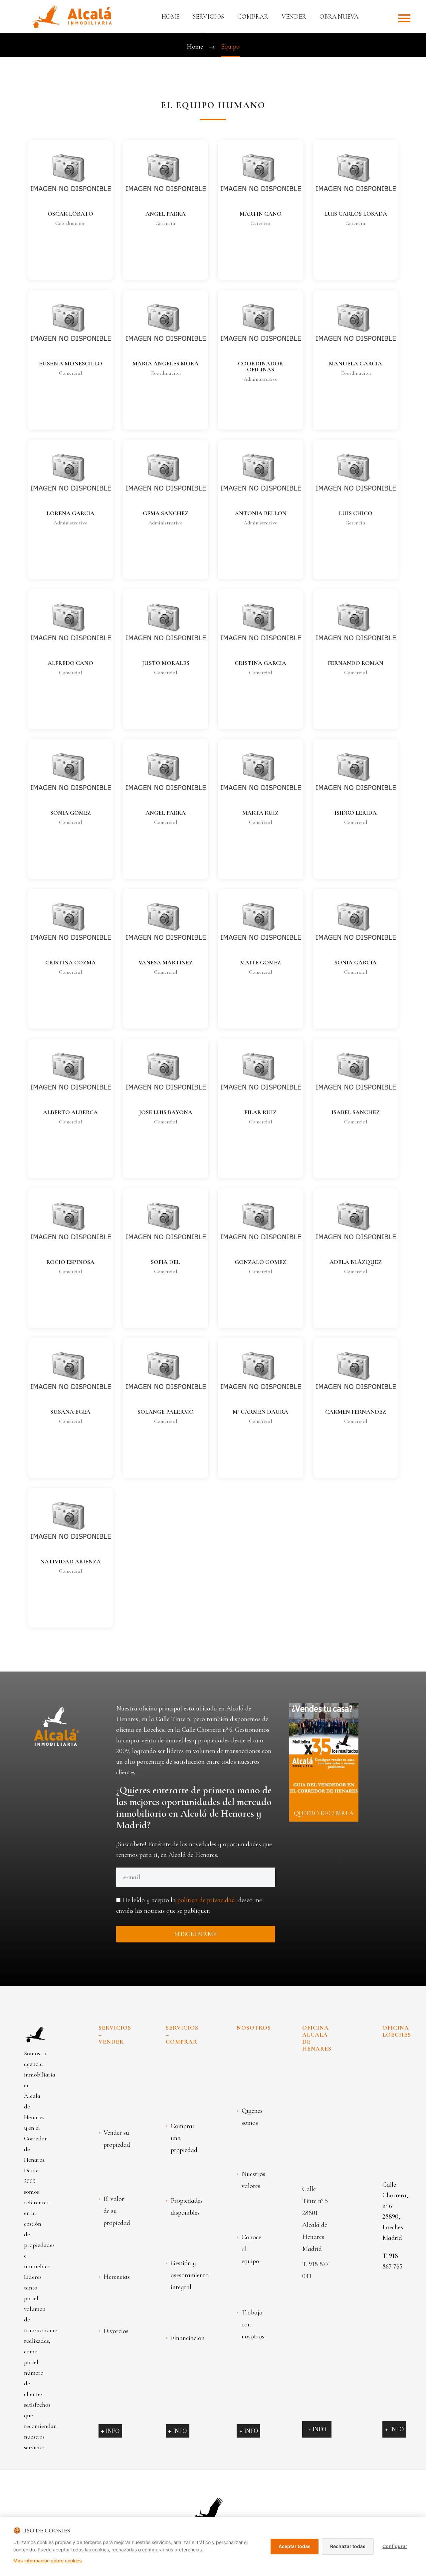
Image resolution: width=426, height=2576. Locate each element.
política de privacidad (206, 1900)
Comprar (253, 16)
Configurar (395, 2546)
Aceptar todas (295, 2546)
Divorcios (116, 2331)
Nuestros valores (253, 2180)
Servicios (208, 16)
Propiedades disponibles (187, 2207)
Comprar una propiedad (184, 2138)
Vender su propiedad (117, 2139)
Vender (294, 16)
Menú (404, 18)
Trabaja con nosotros (253, 2324)
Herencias (117, 2277)
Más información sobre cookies (48, 2561)
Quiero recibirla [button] (324, 1813)
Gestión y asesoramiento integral (190, 2275)
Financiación (188, 2338)
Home (170, 16)
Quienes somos (252, 2117)
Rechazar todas (348, 2546)
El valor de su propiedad (117, 2211)
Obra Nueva (339, 16)
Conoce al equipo (251, 2249)
